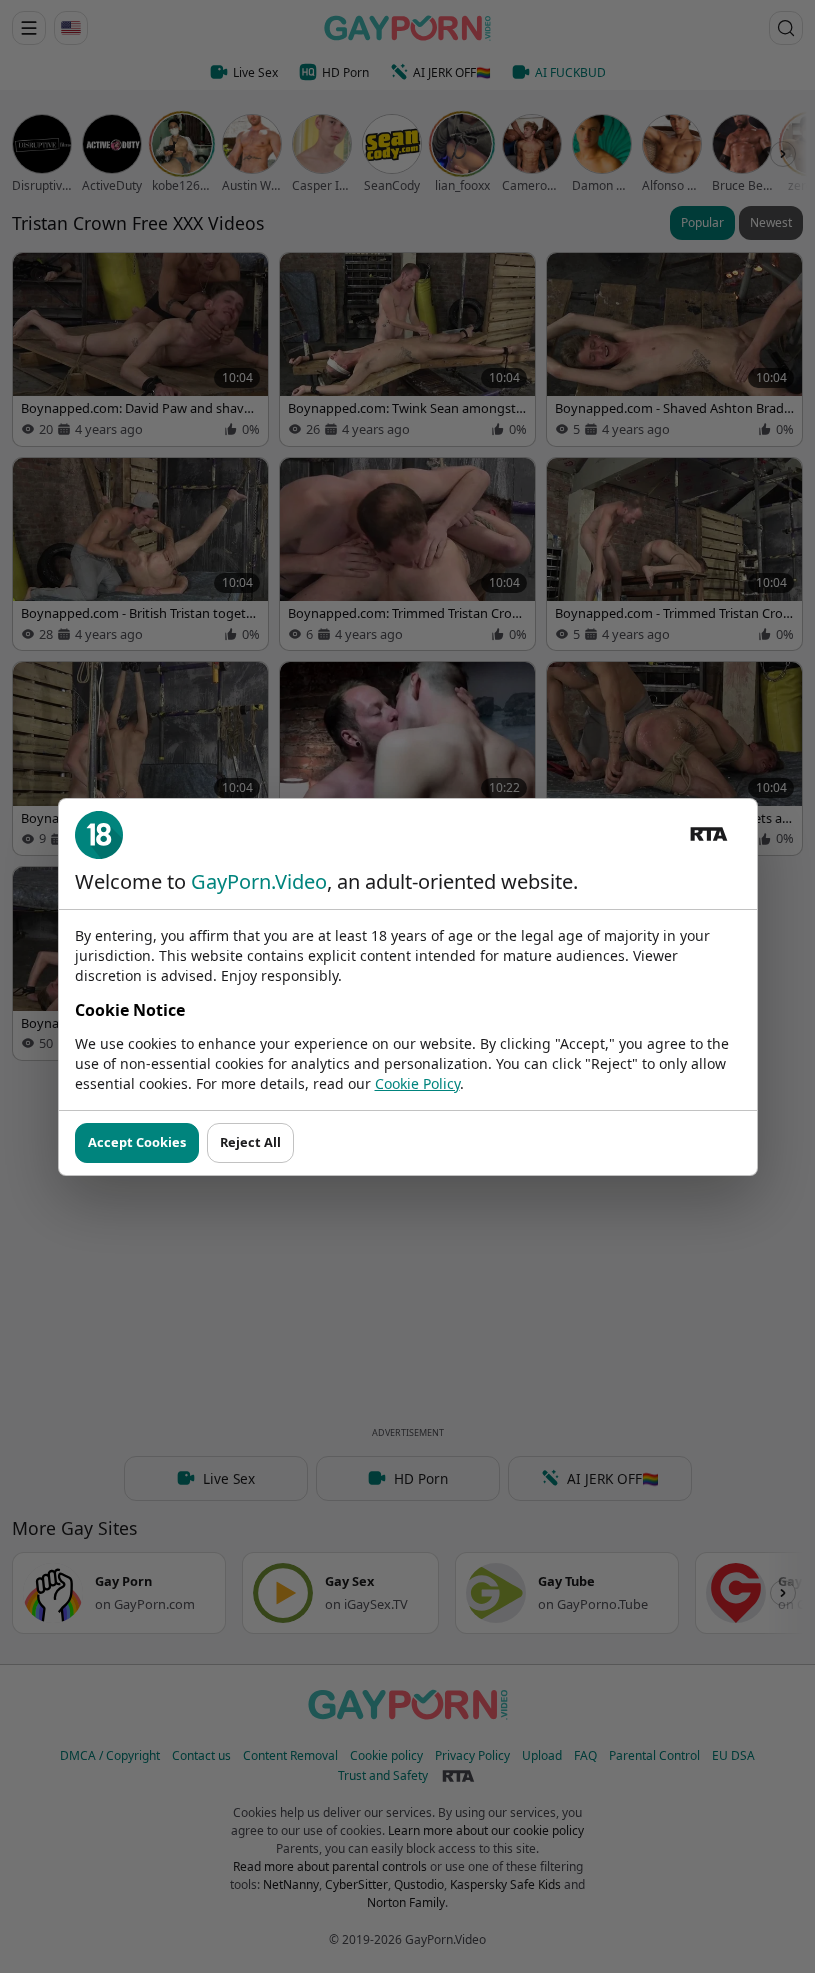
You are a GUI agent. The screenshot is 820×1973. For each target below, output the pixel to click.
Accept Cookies (137, 1142)
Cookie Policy (417, 1083)
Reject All (250, 1142)
